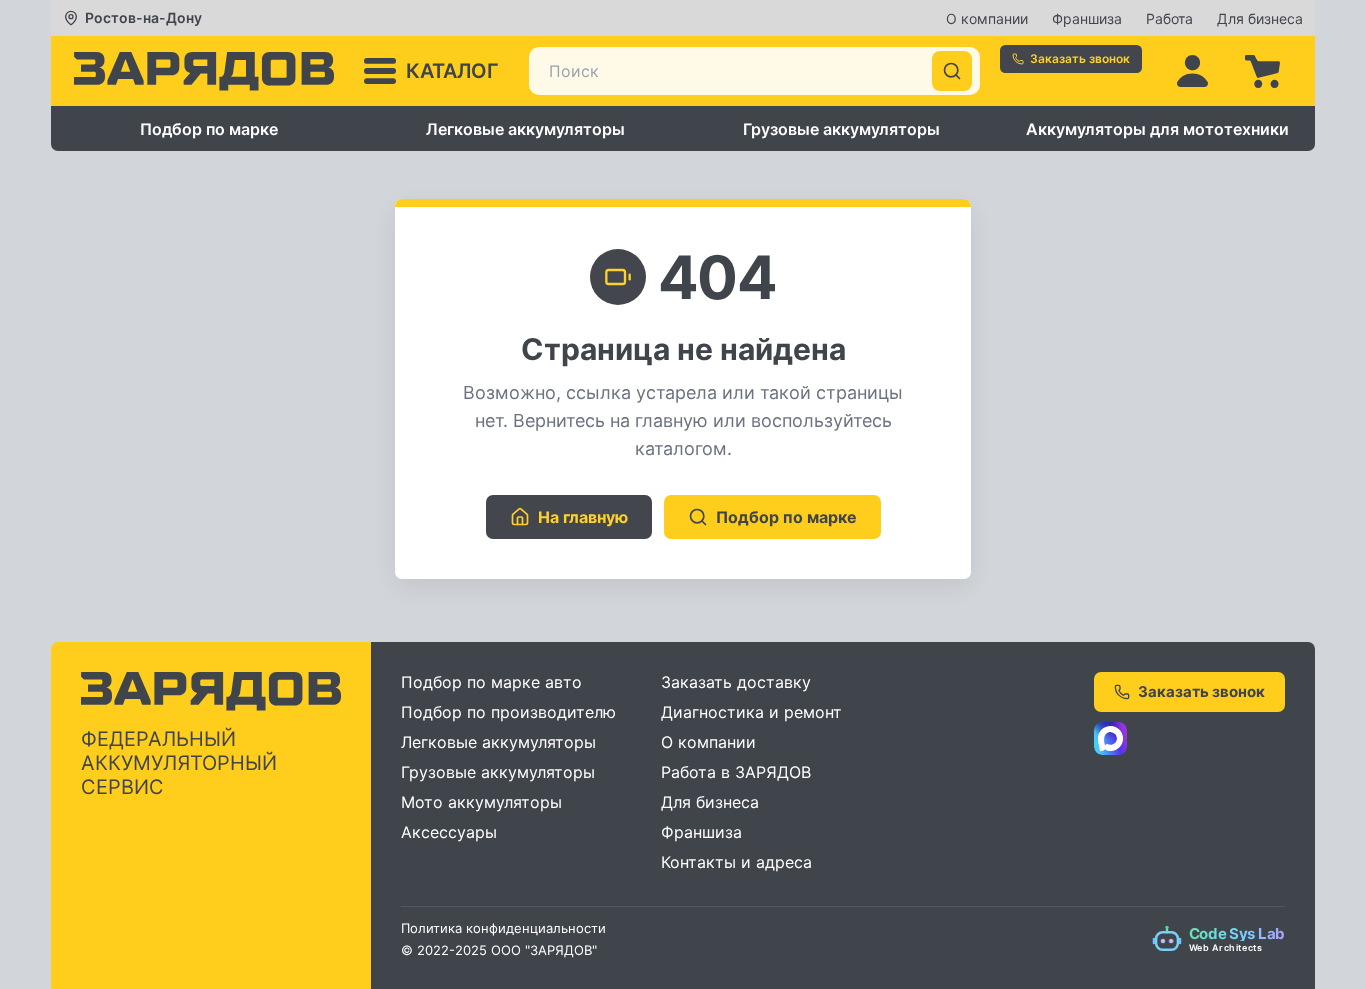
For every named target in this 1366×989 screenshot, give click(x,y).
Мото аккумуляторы (481, 802)
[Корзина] (1262, 71)
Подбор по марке (209, 129)
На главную (583, 517)
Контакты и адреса (736, 862)
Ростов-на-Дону (143, 17)
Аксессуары (449, 832)
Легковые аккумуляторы (525, 129)
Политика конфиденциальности (503, 928)
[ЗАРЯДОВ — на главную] (204, 71)
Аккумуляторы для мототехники (1157, 129)
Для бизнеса (1260, 18)
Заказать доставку (736, 682)
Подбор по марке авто (491, 682)
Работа (1169, 18)
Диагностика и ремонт (751, 712)
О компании (987, 18)
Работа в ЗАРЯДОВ (736, 772)
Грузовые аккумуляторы (841, 129)
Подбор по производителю (508, 712)
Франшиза (1087, 18)
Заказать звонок (1080, 58)
